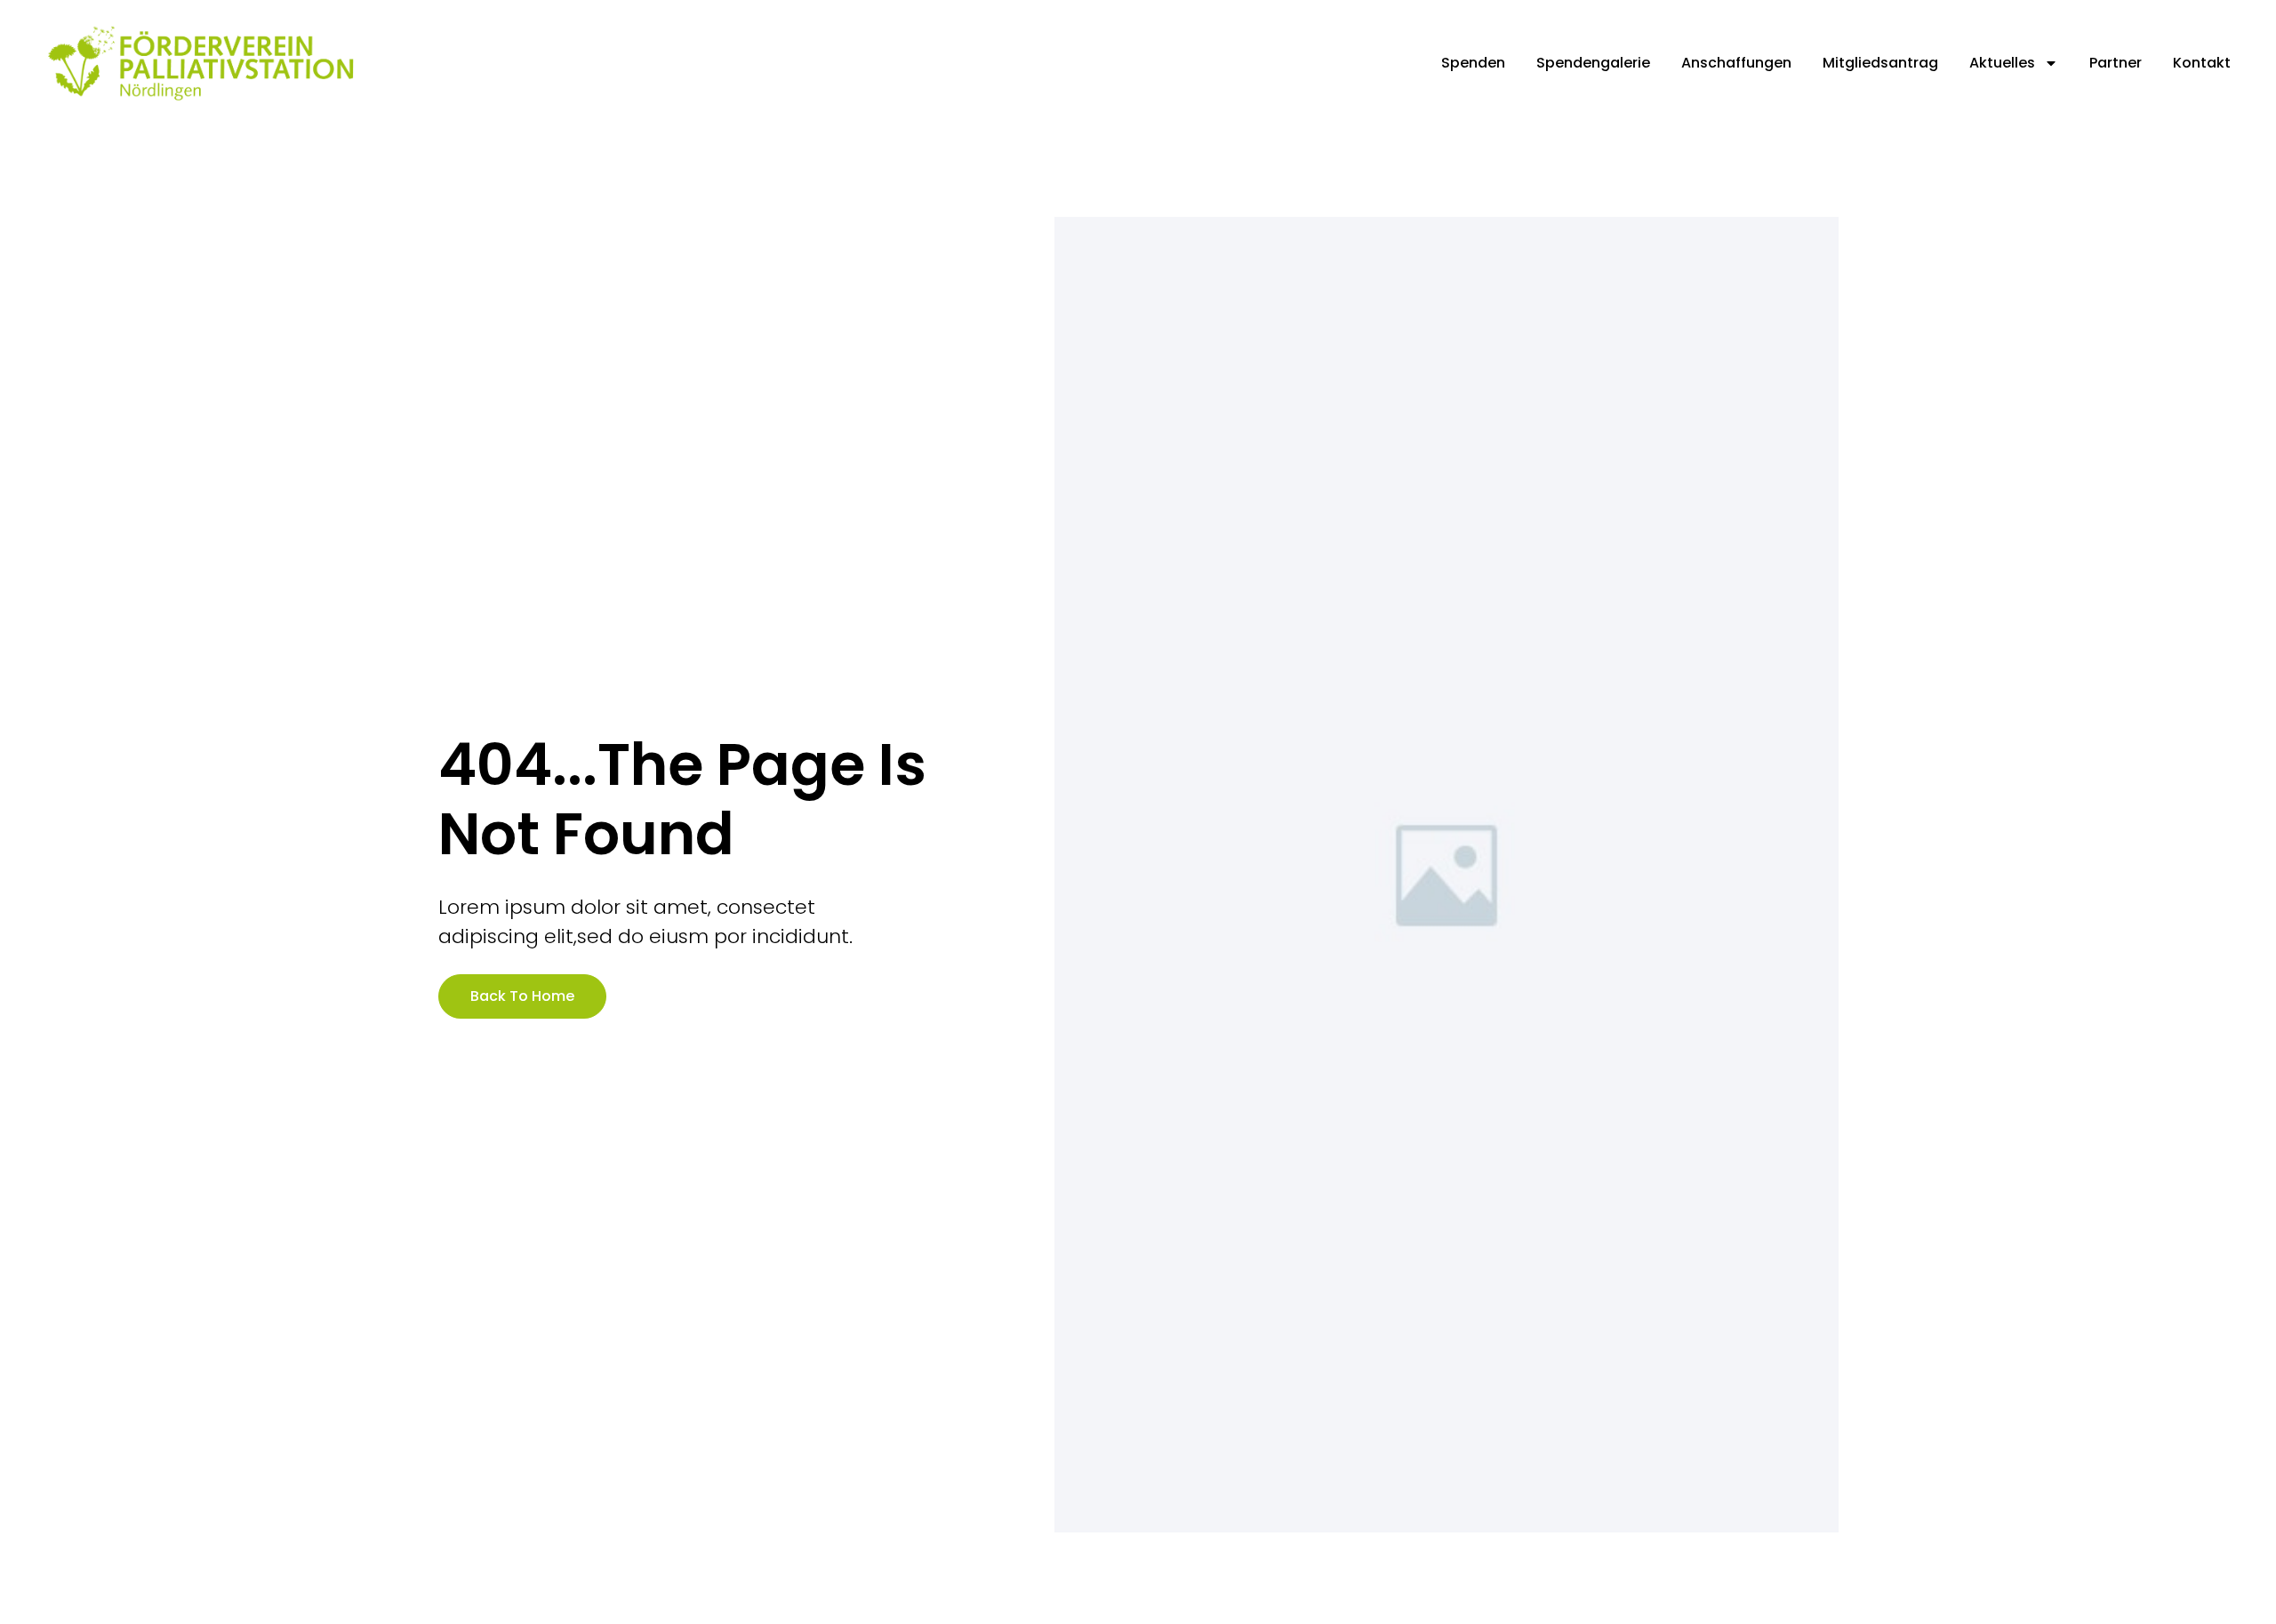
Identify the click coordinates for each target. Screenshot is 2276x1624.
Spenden (1473, 63)
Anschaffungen (1736, 63)
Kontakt (2202, 63)
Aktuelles (2002, 63)
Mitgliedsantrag (1880, 63)
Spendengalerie (1593, 63)
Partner (2116, 63)
